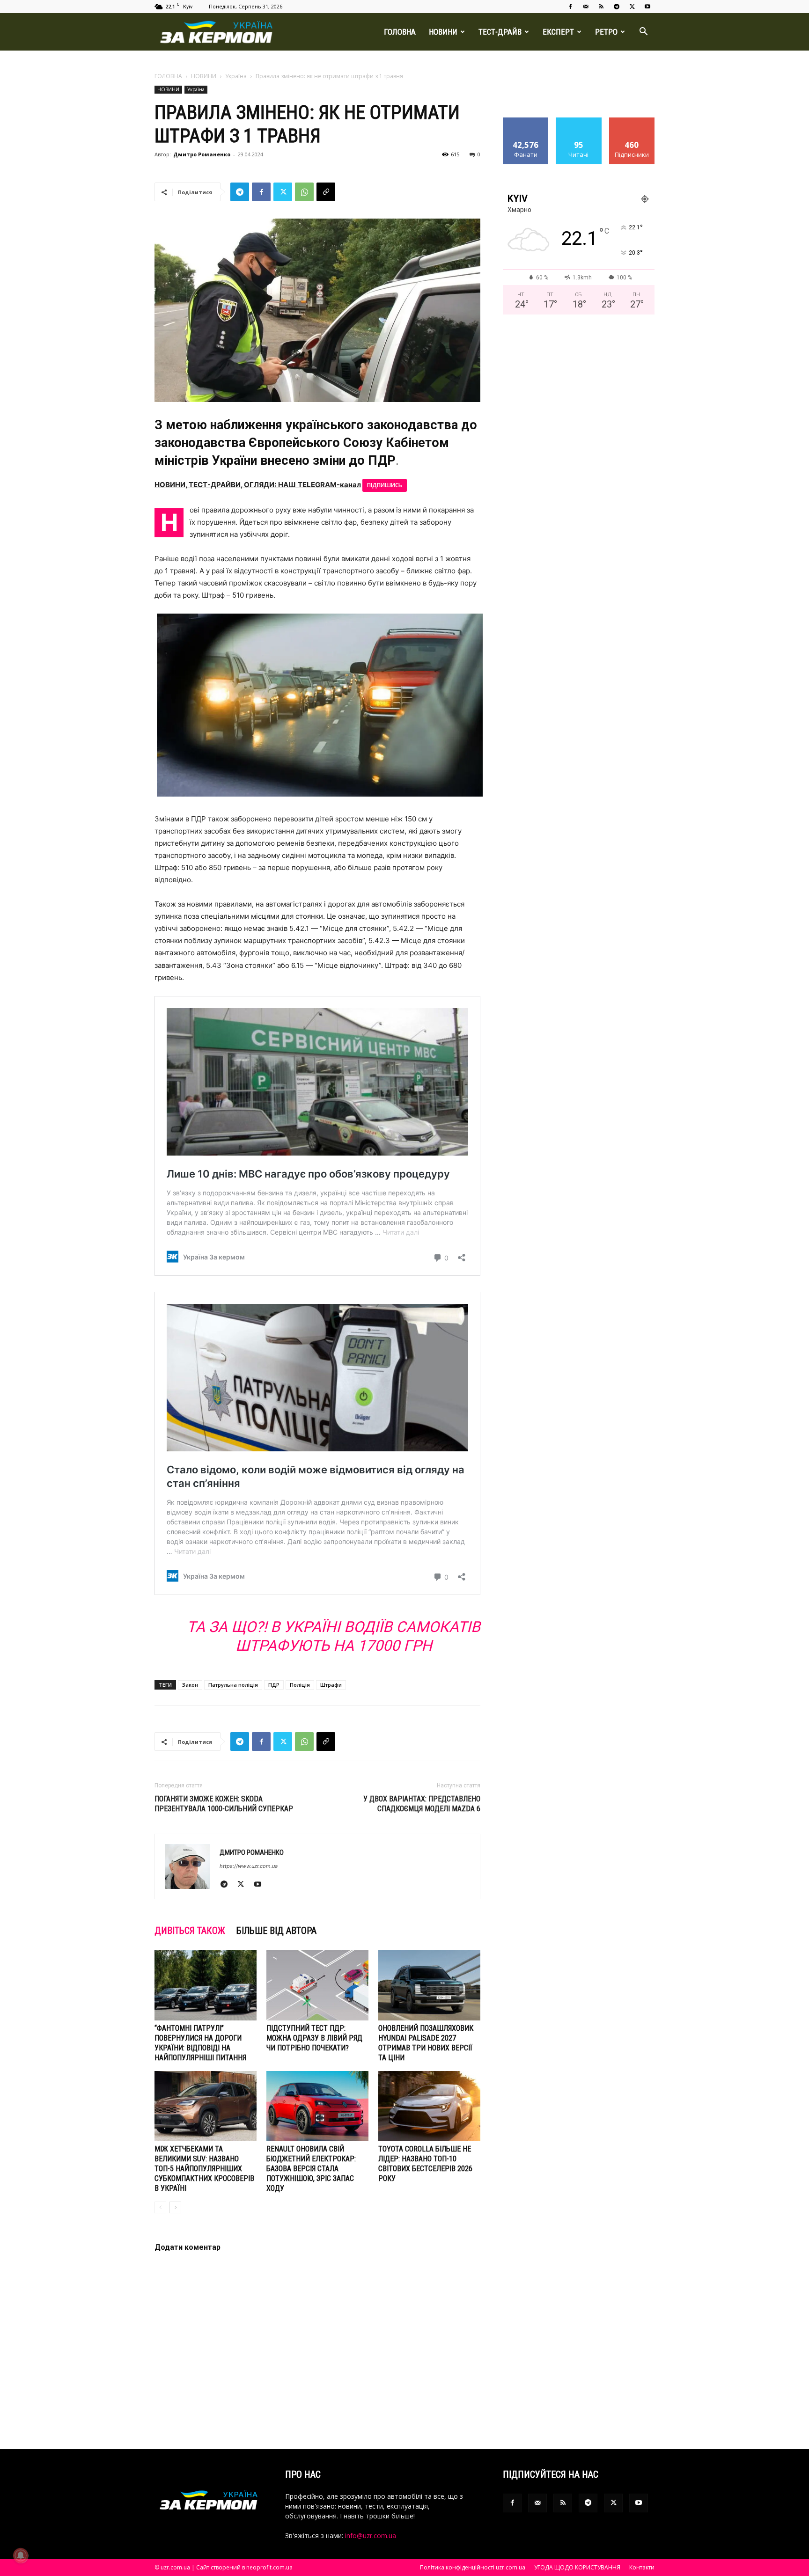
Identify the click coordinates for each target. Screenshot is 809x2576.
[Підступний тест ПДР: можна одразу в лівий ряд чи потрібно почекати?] (317, 1985)
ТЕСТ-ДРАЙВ (500, 32)
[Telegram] (617, 7)
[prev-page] (160, 2207)
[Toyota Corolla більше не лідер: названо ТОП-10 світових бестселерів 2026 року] (429, 2106)
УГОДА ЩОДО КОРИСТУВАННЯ (577, 2567)
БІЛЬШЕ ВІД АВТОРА (276, 1931)
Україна (236, 76)
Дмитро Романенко (202, 154)
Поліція (300, 1685)
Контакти (642, 2567)
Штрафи (331, 1685)
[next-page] (175, 2207)
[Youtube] (647, 7)
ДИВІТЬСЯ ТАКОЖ (190, 1931)
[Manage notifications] (21, 2555)
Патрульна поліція (233, 1685)
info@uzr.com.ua (371, 2536)
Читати (579, 121)
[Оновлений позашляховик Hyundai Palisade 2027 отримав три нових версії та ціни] (429, 1985)
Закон (190, 1685)
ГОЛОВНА (400, 32)
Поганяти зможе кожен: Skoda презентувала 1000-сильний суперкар (224, 1804)
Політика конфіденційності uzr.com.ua (473, 2567)
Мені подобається (526, 124)
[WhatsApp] (304, 192)
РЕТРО (606, 32)
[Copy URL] (326, 192)
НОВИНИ (443, 32)
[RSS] (601, 7)
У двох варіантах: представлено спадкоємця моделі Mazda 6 (422, 1804)
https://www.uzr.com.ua (249, 1866)
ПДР (274, 1685)
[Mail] (586, 7)
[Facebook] (570, 7)
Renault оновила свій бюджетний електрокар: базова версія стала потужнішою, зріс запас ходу (311, 2169)
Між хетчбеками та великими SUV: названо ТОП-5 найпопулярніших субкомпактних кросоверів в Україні (204, 2169)
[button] (643, 33)
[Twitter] (632, 7)
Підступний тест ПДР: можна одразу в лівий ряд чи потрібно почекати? (314, 2038)
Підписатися (632, 121)
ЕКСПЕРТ (558, 32)
